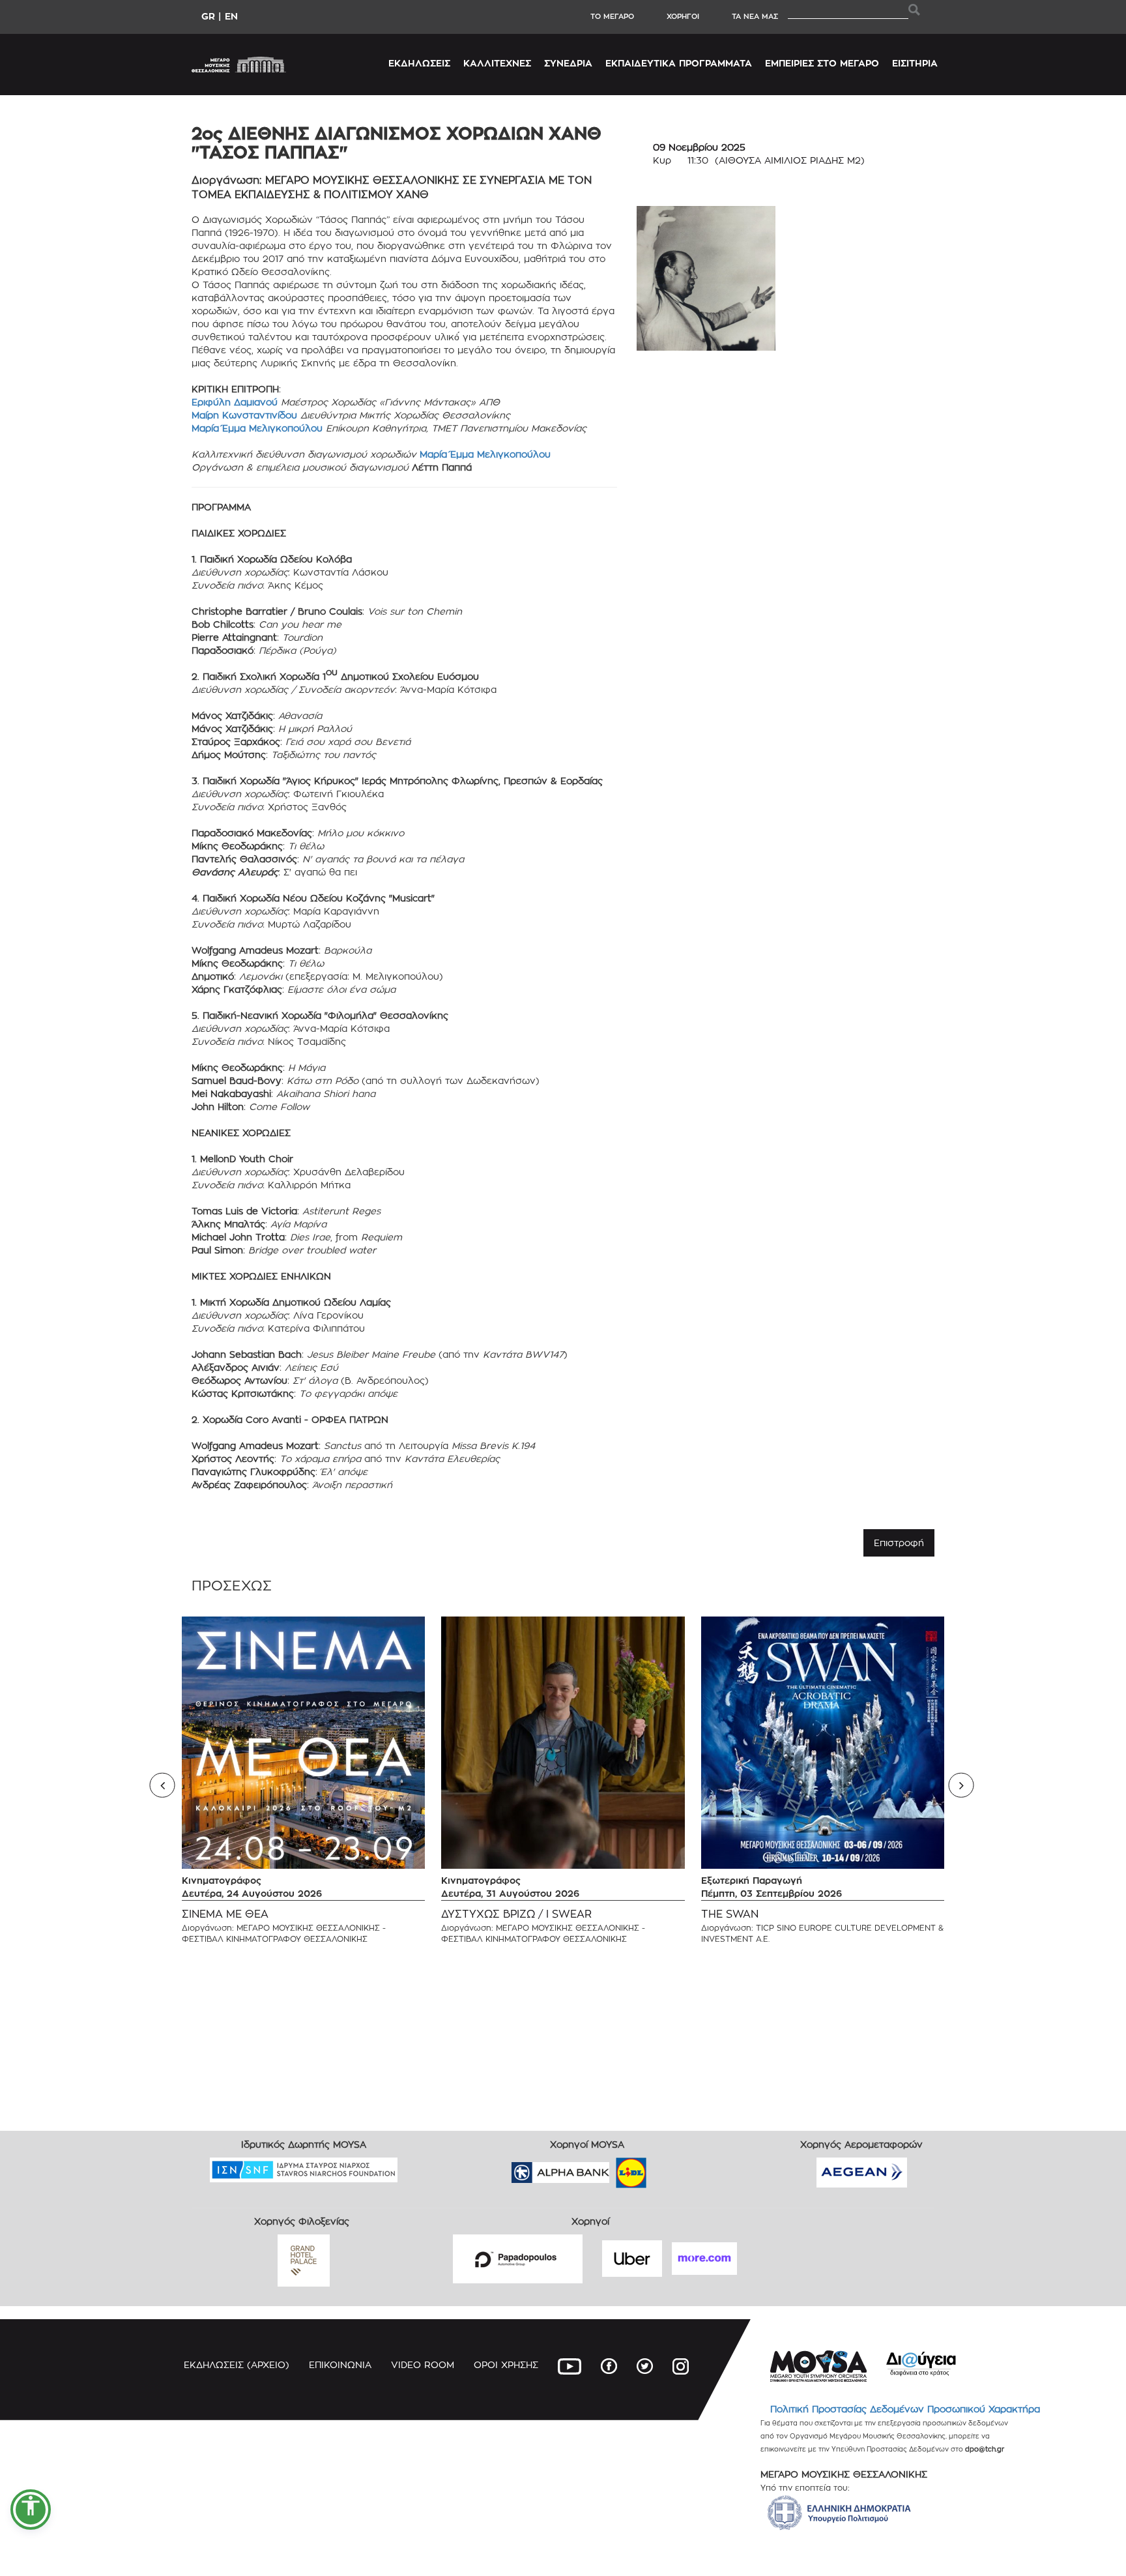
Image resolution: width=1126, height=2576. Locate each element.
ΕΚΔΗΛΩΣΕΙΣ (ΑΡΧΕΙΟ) (237, 2364)
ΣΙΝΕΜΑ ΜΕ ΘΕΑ (225, 1914)
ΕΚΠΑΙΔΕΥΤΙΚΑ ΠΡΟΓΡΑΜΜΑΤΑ (679, 63)
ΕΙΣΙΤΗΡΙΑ (915, 63)
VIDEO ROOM (423, 2364)
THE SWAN (730, 1914)
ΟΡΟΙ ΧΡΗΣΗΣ (506, 2364)
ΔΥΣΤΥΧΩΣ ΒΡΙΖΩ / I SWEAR (516, 1914)
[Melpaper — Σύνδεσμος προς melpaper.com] (669, 2168)
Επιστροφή (899, 1543)
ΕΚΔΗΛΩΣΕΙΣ (419, 63)
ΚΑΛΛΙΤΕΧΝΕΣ (497, 63)
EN (231, 16)
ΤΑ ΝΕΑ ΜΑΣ (755, 16)
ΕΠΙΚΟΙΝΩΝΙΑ (340, 2364)
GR (208, 16)
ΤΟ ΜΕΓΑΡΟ (612, 16)
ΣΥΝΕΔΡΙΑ (568, 63)
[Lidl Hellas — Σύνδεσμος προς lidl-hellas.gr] (613, 2168)
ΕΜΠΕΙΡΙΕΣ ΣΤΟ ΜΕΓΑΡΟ (822, 63)
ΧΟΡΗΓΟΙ (683, 16)
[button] (31, 2510)
